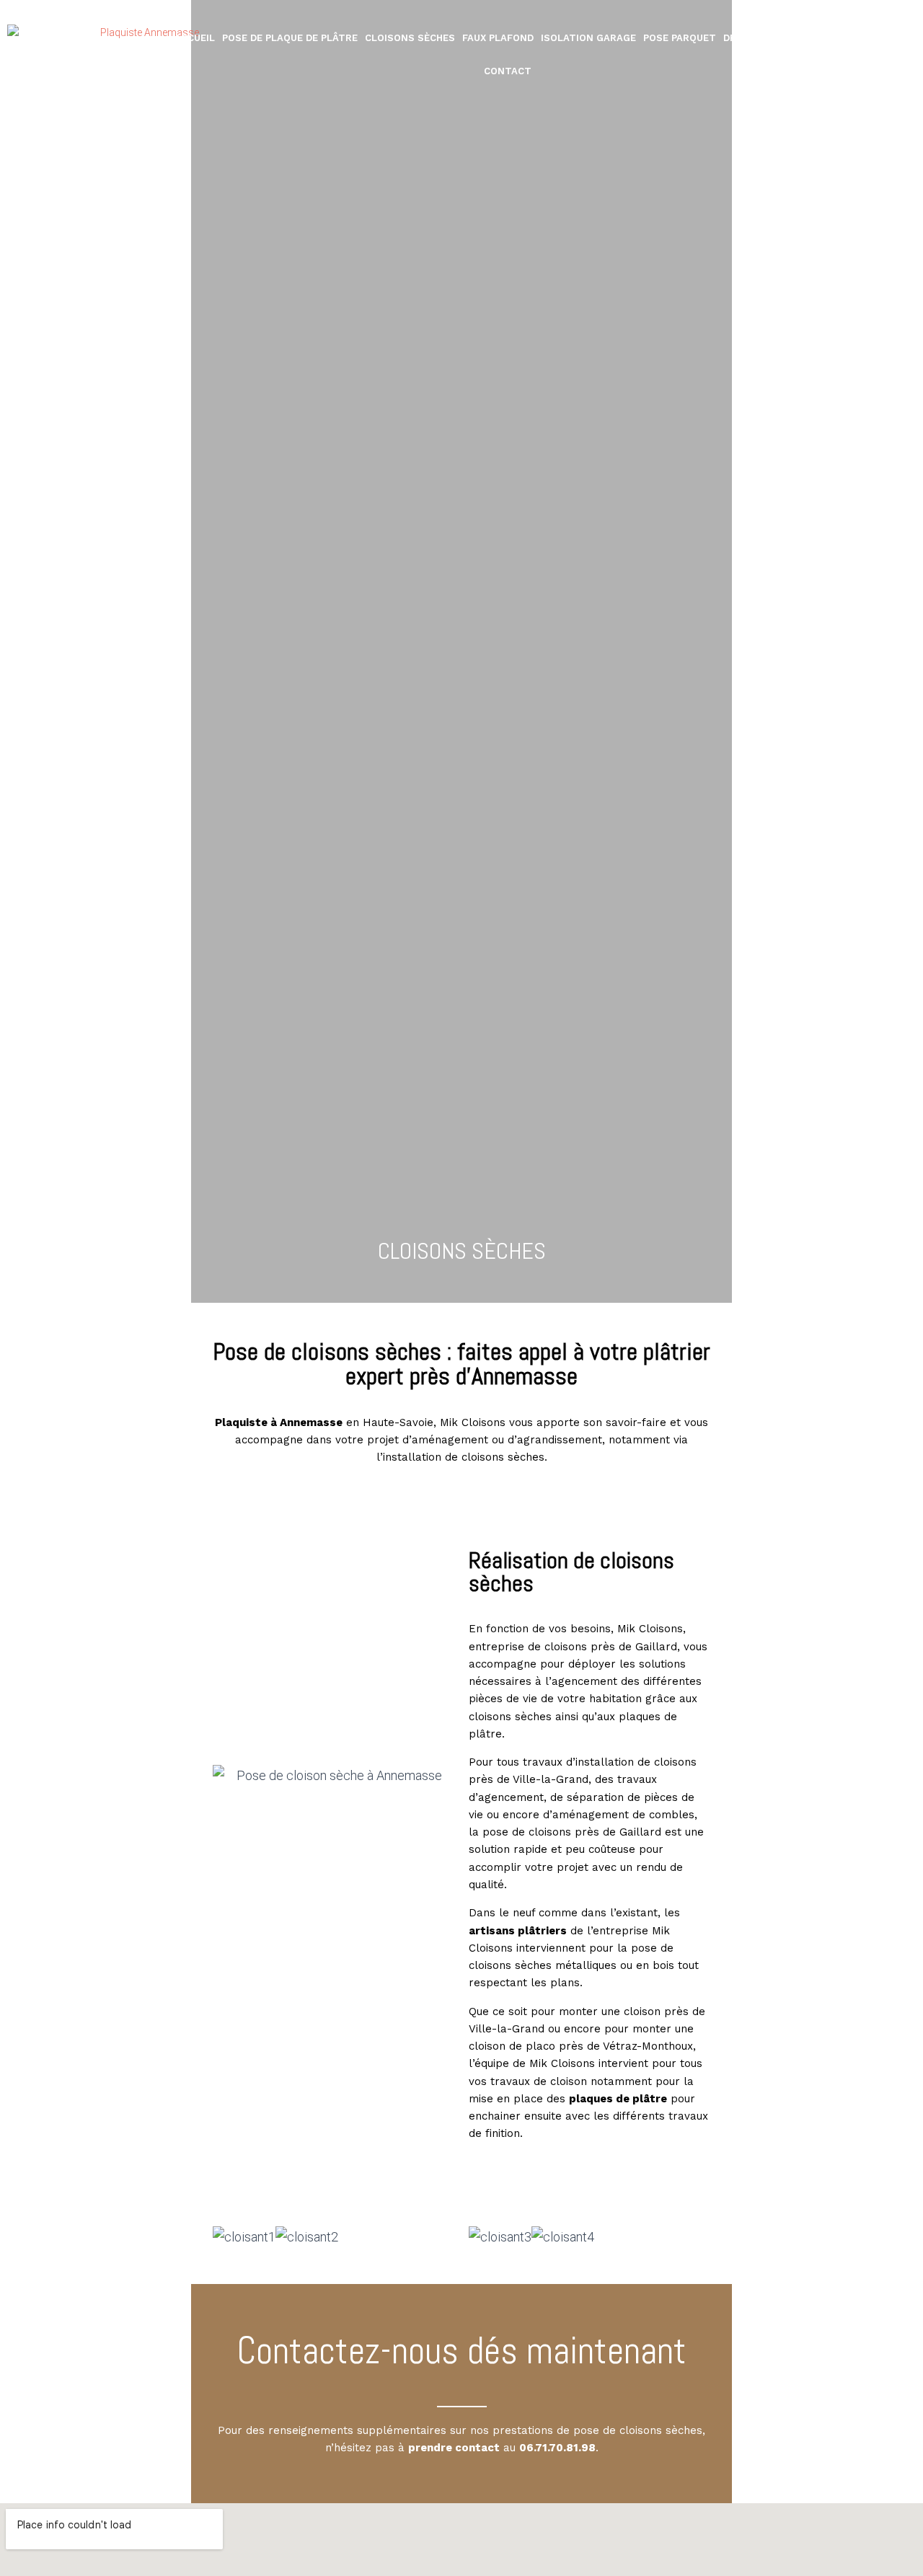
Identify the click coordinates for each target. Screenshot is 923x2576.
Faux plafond (498, 38)
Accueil (195, 38)
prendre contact (454, 2448)
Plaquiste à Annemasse (279, 1422)
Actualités (810, 38)
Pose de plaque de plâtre (290, 38)
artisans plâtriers (518, 1931)
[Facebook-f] (902, 55)
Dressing (748, 38)
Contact (508, 71)
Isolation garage (588, 38)
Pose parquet (680, 38)
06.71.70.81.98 (557, 2448)
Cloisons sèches (410, 38)
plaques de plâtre (618, 2099)
